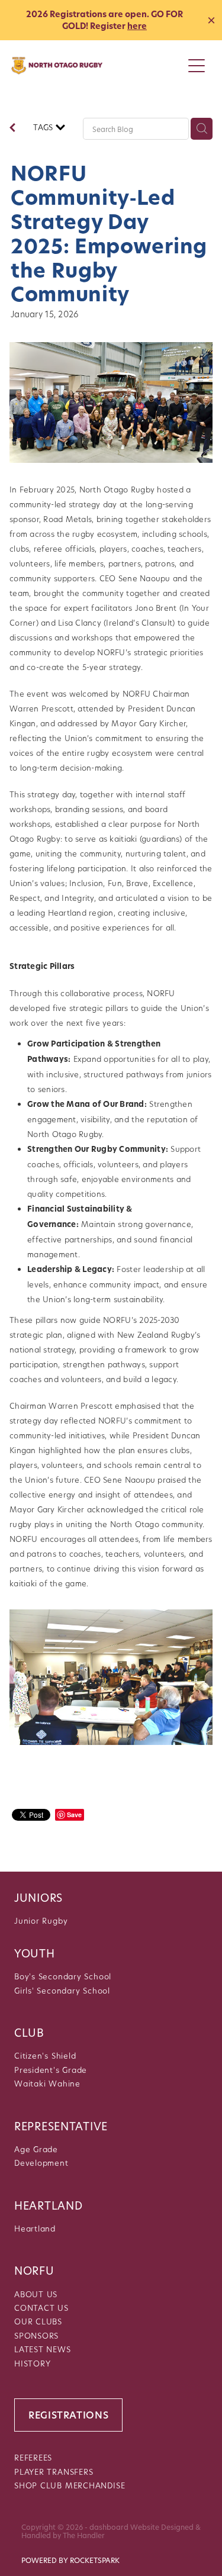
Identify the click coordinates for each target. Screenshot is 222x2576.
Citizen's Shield (45, 2055)
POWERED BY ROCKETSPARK (70, 2560)
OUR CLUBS (38, 2321)
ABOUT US (36, 2294)
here (137, 26)
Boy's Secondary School (63, 1976)
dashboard (109, 2527)
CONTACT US (41, 2308)
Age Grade (36, 2149)
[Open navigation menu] (197, 66)
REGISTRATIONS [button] (68, 2415)
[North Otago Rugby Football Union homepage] (97, 66)
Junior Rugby (41, 1920)
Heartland (35, 2228)
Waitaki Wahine (47, 2083)
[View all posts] (12, 129)
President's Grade (51, 2070)
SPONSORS (36, 2335)
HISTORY (32, 2363)
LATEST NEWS (43, 2349)
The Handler (84, 2535)
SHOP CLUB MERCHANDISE (70, 2485)
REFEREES (33, 2457)
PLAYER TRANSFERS (54, 2472)
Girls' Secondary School (62, 1990)
